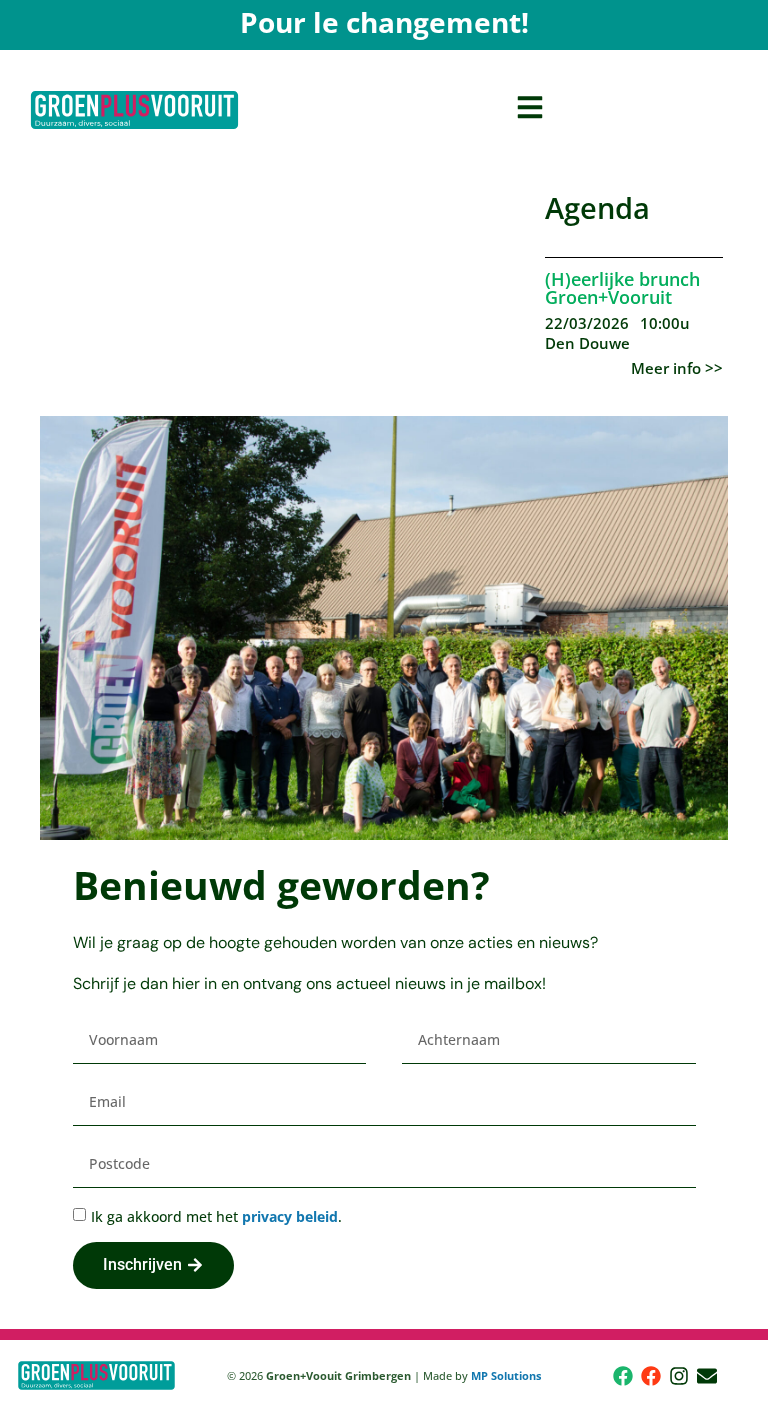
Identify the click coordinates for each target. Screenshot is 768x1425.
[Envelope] (707, 1376)
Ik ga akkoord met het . (216, 1216)
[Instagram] (679, 1376)
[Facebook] (623, 1376)
